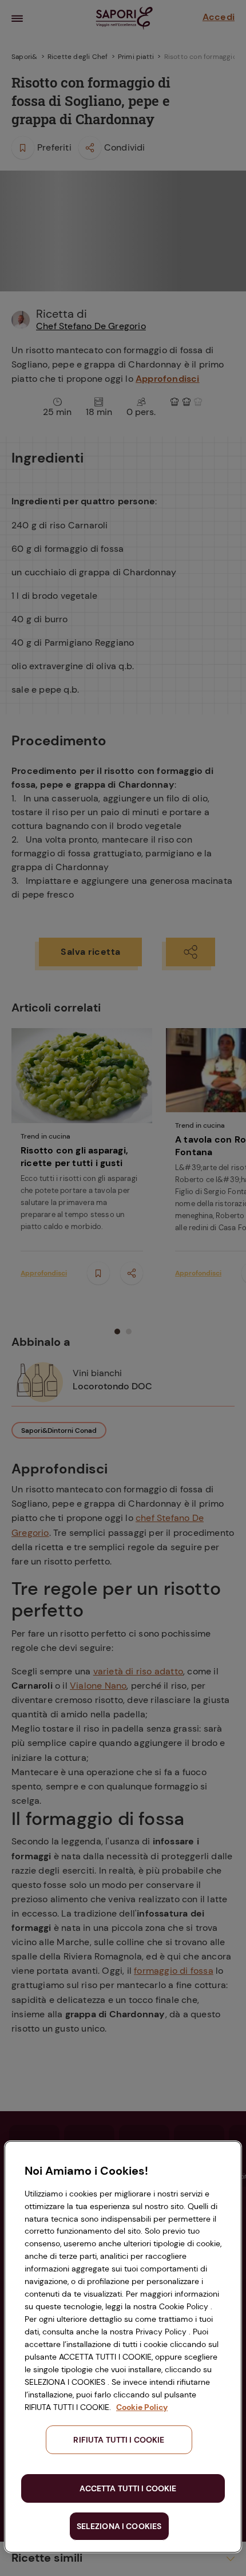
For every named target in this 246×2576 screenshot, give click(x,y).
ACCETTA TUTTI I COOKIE (128, 2488)
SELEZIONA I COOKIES (119, 2526)
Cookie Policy (142, 2407)
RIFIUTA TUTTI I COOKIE (119, 2440)
